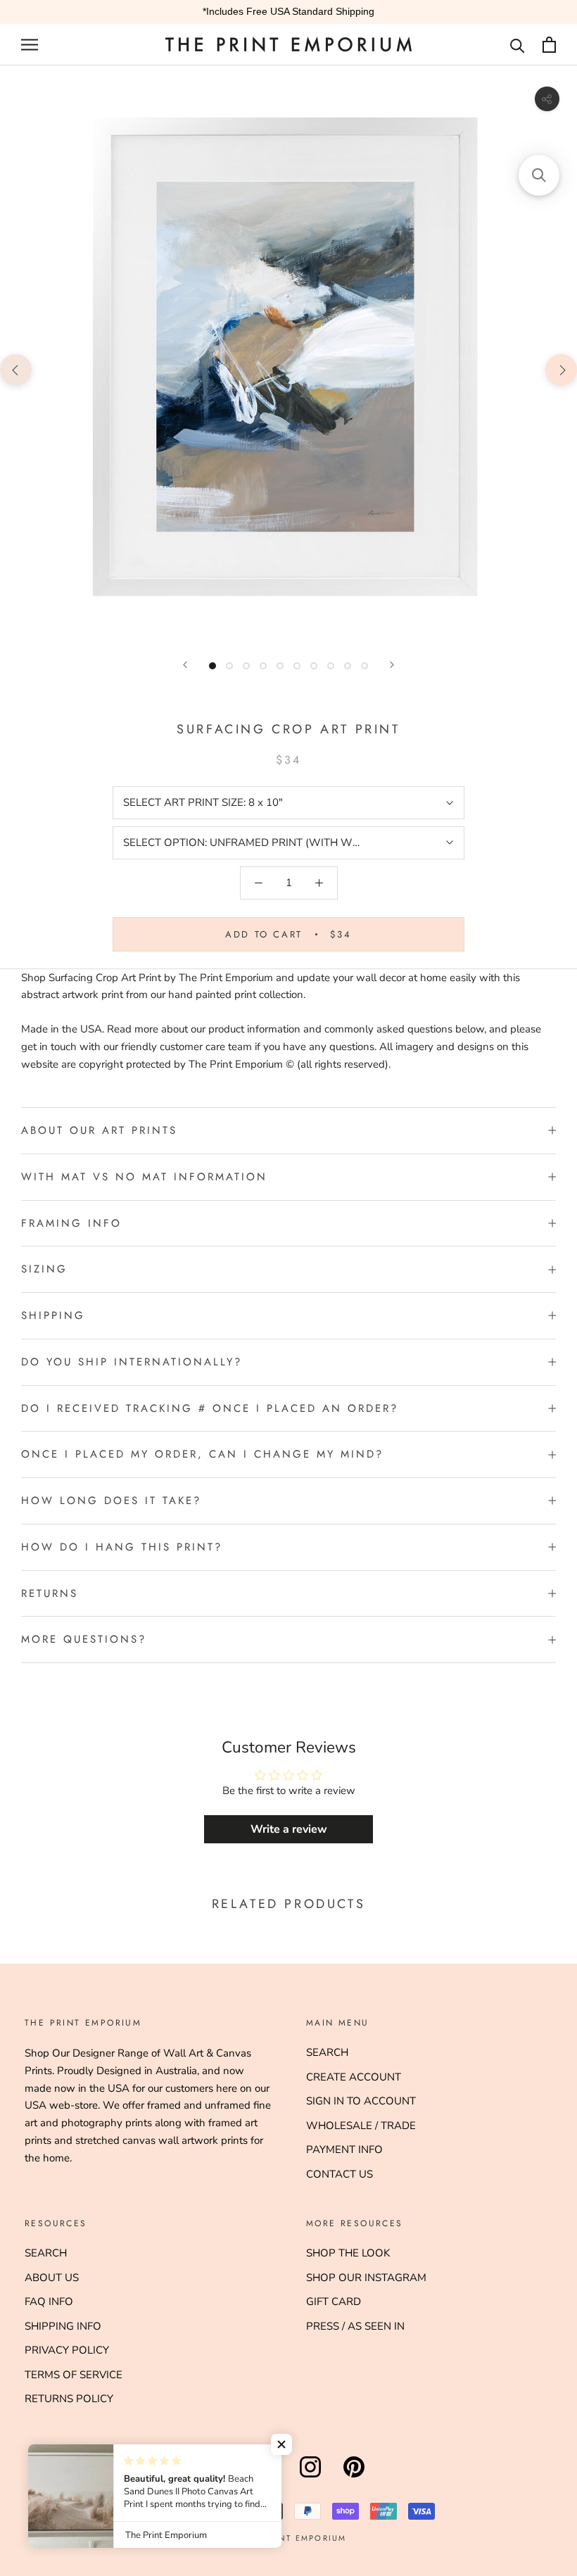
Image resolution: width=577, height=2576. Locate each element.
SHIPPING (53, 1315)
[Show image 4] (263, 666)
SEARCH (327, 2052)
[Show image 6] (297, 666)
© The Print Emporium (289, 2538)
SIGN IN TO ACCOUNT (361, 2101)
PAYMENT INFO (344, 2149)
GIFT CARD (334, 2302)
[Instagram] (310, 2477)
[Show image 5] (280, 666)
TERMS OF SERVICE (74, 2375)
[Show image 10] (364, 666)
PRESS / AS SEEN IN (355, 2326)
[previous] (16, 369)
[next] (561, 369)
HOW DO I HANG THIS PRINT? (122, 1547)
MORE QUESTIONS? (84, 1639)
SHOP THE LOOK (348, 2253)
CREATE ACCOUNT (354, 2077)
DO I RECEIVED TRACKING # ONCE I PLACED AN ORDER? (210, 1408)
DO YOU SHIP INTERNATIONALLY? (132, 1362)
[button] (281, 2444)
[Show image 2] (229, 666)
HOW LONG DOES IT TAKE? (111, 1501)
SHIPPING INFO (63, 2326)
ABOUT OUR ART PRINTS (99, 1130)
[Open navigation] (30, 45)
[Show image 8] (331, 666)
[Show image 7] (314, 666)
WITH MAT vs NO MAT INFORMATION (144, 1177)
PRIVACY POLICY (67, 2350)
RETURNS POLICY (69, 2399)
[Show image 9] (348, 666)
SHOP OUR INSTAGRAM (366, 2278)
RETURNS (50, 1593)
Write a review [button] (289, 1829)
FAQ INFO (49, 2302)
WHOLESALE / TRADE (361, 2126)
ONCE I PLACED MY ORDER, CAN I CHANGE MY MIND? (202, 1454)
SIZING (44, 1269)
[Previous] (185, 665)
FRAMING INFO (71, 1223)
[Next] (392, 665)
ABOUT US (52, 2278)
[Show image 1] (213, 666)
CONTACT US (340, 2174)
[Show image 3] (246, 666)
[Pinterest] (354, 2477)
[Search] (518, 45)
